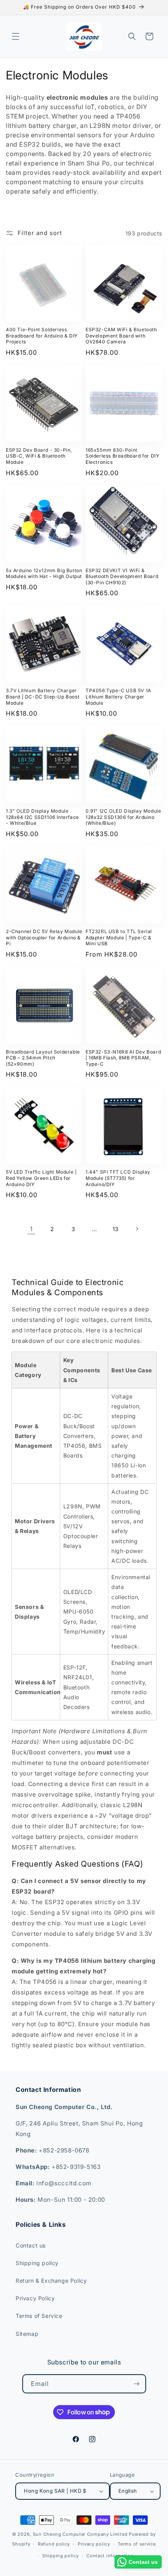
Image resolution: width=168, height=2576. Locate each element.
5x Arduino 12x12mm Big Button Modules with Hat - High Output (44, 574)
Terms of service (137, 2544)
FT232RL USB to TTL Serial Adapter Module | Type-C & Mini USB (119, 937)
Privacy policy (94, 2544)
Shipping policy (37, 2263)
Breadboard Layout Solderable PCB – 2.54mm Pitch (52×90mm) (43, 1058)
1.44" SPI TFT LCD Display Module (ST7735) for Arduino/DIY (118, 1178)
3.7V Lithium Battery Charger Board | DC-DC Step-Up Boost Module (43, 697)
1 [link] (31, 1229)
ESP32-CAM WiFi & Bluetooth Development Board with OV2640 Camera (121, 336)
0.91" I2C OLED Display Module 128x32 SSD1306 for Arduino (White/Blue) (123, 817)
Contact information (110, 2556)
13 (116, 1229)
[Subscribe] (137, 2384)
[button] (16, 36)
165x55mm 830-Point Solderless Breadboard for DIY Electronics (122, 456)
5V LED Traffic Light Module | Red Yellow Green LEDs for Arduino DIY (41, 1178)
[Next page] (137, 1229)
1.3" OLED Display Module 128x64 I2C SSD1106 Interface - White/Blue (42, 817)
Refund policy (54, 2544)
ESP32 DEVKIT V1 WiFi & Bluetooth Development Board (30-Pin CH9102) (122, 576)
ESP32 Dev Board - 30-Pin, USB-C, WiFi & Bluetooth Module (39, 456)
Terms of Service (39, 2316)
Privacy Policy (35, 2298)
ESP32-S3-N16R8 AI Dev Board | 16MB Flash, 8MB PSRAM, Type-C (123, 1058)
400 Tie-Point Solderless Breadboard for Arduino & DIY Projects (42, 336)
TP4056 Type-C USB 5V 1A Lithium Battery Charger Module (118, 697)
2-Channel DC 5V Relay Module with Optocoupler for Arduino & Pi (44, 937)
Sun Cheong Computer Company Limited (80, 2534)
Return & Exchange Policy (51, 2281)
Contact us (31, 2245)
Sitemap (27, 2334)
